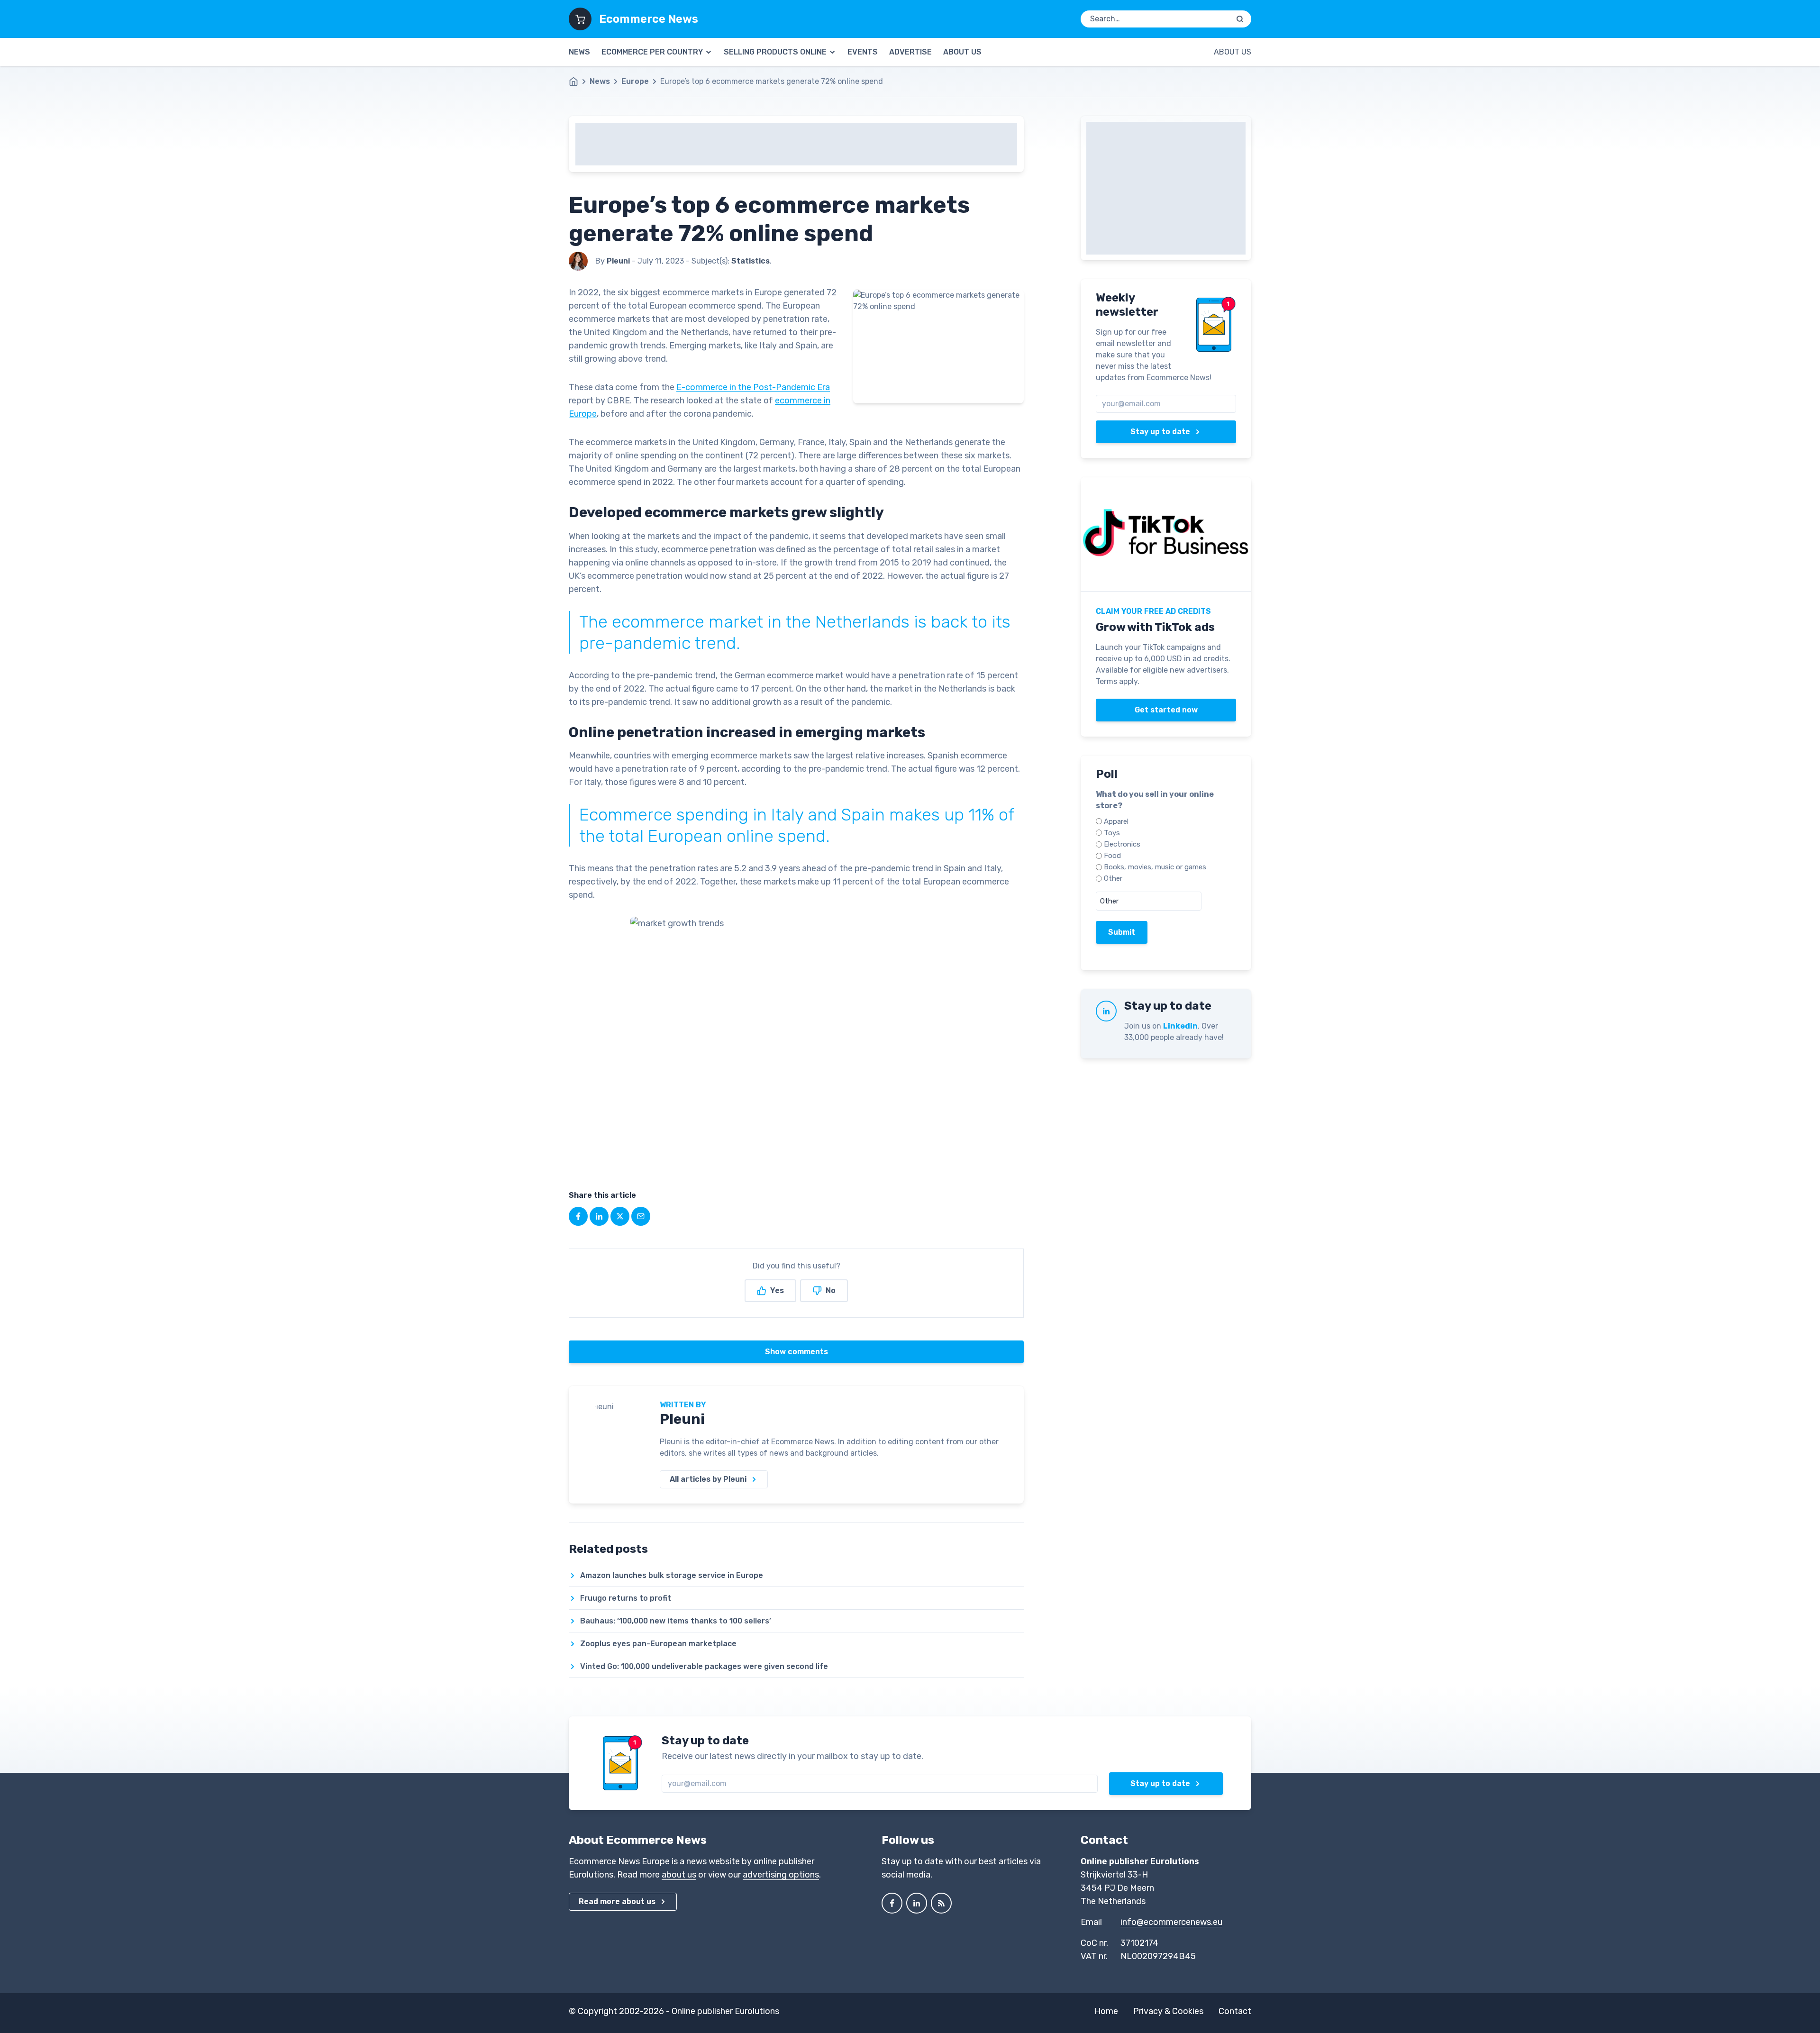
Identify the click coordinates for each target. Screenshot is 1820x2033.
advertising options (781, 1875)
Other (1113, 878)
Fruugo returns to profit (626, 1598)
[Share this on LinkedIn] (599, 1216)
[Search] (1240, 19)
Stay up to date (1160, 432)
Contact (1235, 2011)
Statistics (751, 261)
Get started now (1166, 710)
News (579, 52)
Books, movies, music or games (1155, 867)
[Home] (578, 82)
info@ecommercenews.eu (1171, 1922)
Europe (635, 81)
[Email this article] (641, 1216)
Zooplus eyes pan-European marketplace (658, 1644)
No (831, 1290)
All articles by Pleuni (708, 1479)
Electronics (1122, 844)
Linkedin (1180, 1026)
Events (863, 52)
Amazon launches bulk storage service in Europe (672, 1575)
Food (1112, 856)
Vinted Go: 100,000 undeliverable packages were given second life (704, 1666)
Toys (1112, 833)
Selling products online (775, 52)
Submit (1122, 932)
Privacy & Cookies (1168, 2011)
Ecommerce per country (652, 52)
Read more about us (617, 1901)
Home (1106, 2011)
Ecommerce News (649, 19)
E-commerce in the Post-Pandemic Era (753, 387)
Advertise (910, 52)
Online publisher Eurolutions (725, 2011)
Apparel (1116, 821)
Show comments (796, 1352)
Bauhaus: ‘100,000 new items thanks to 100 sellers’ (676, 1621)
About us (962, 52)
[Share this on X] (620, 1216)
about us (679, 1875)
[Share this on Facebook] (578, 1216)
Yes (777, 1290)
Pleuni (682, 1419)
